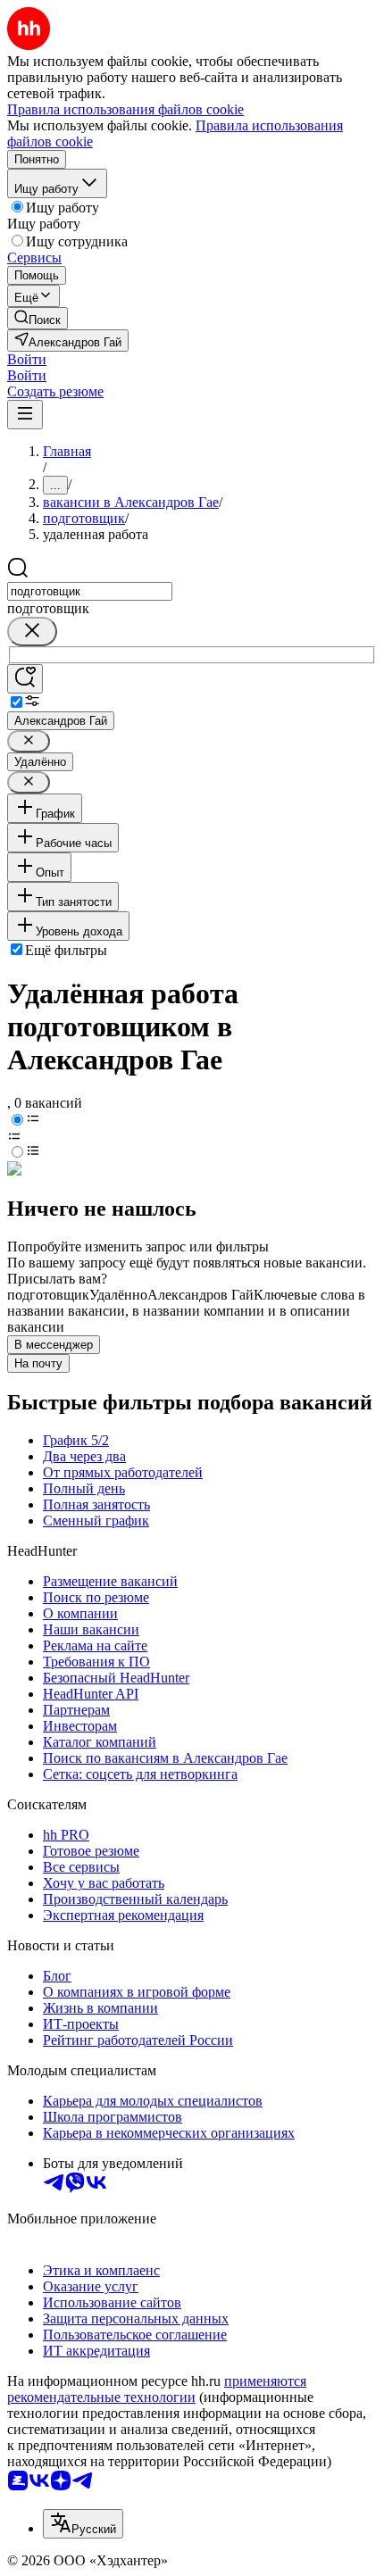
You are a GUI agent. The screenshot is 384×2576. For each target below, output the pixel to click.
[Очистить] (32, 632)
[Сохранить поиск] (25, 679)
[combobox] (90, 591)
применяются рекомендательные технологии (157, 2389)
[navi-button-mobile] (25, 415)
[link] (38, 318)
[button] (27, 359)
